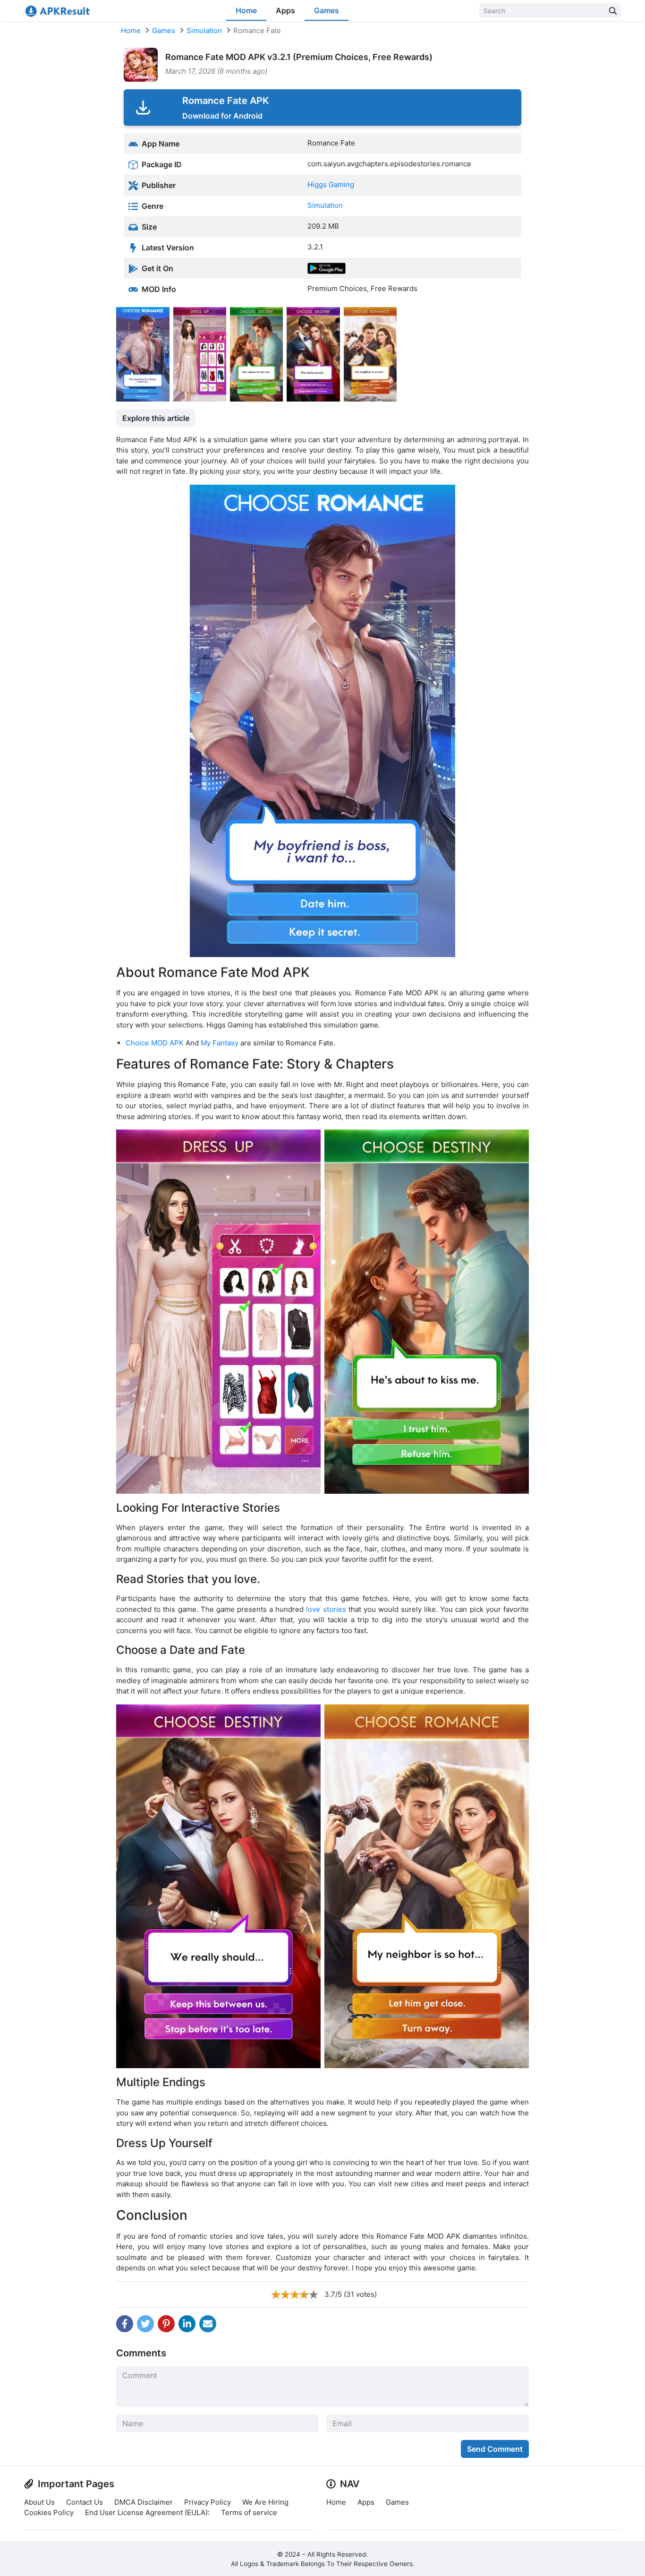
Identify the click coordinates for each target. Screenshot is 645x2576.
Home (246, 10)
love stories (326, 1609)
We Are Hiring (265, 2502)
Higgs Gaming (331, 184)
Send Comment (495, 2449)
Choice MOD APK (155, 1043)
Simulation (204, 30)
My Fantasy (220, 1043)
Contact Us (85, 2502)
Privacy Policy (208, 2502)
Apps (285, 10)
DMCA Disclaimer (144, 2502)
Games (327, 10)
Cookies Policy (49, 2512)
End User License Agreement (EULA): (147, 2512)
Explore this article (156, 418)
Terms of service (249, 2512)
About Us (39, 2502)
